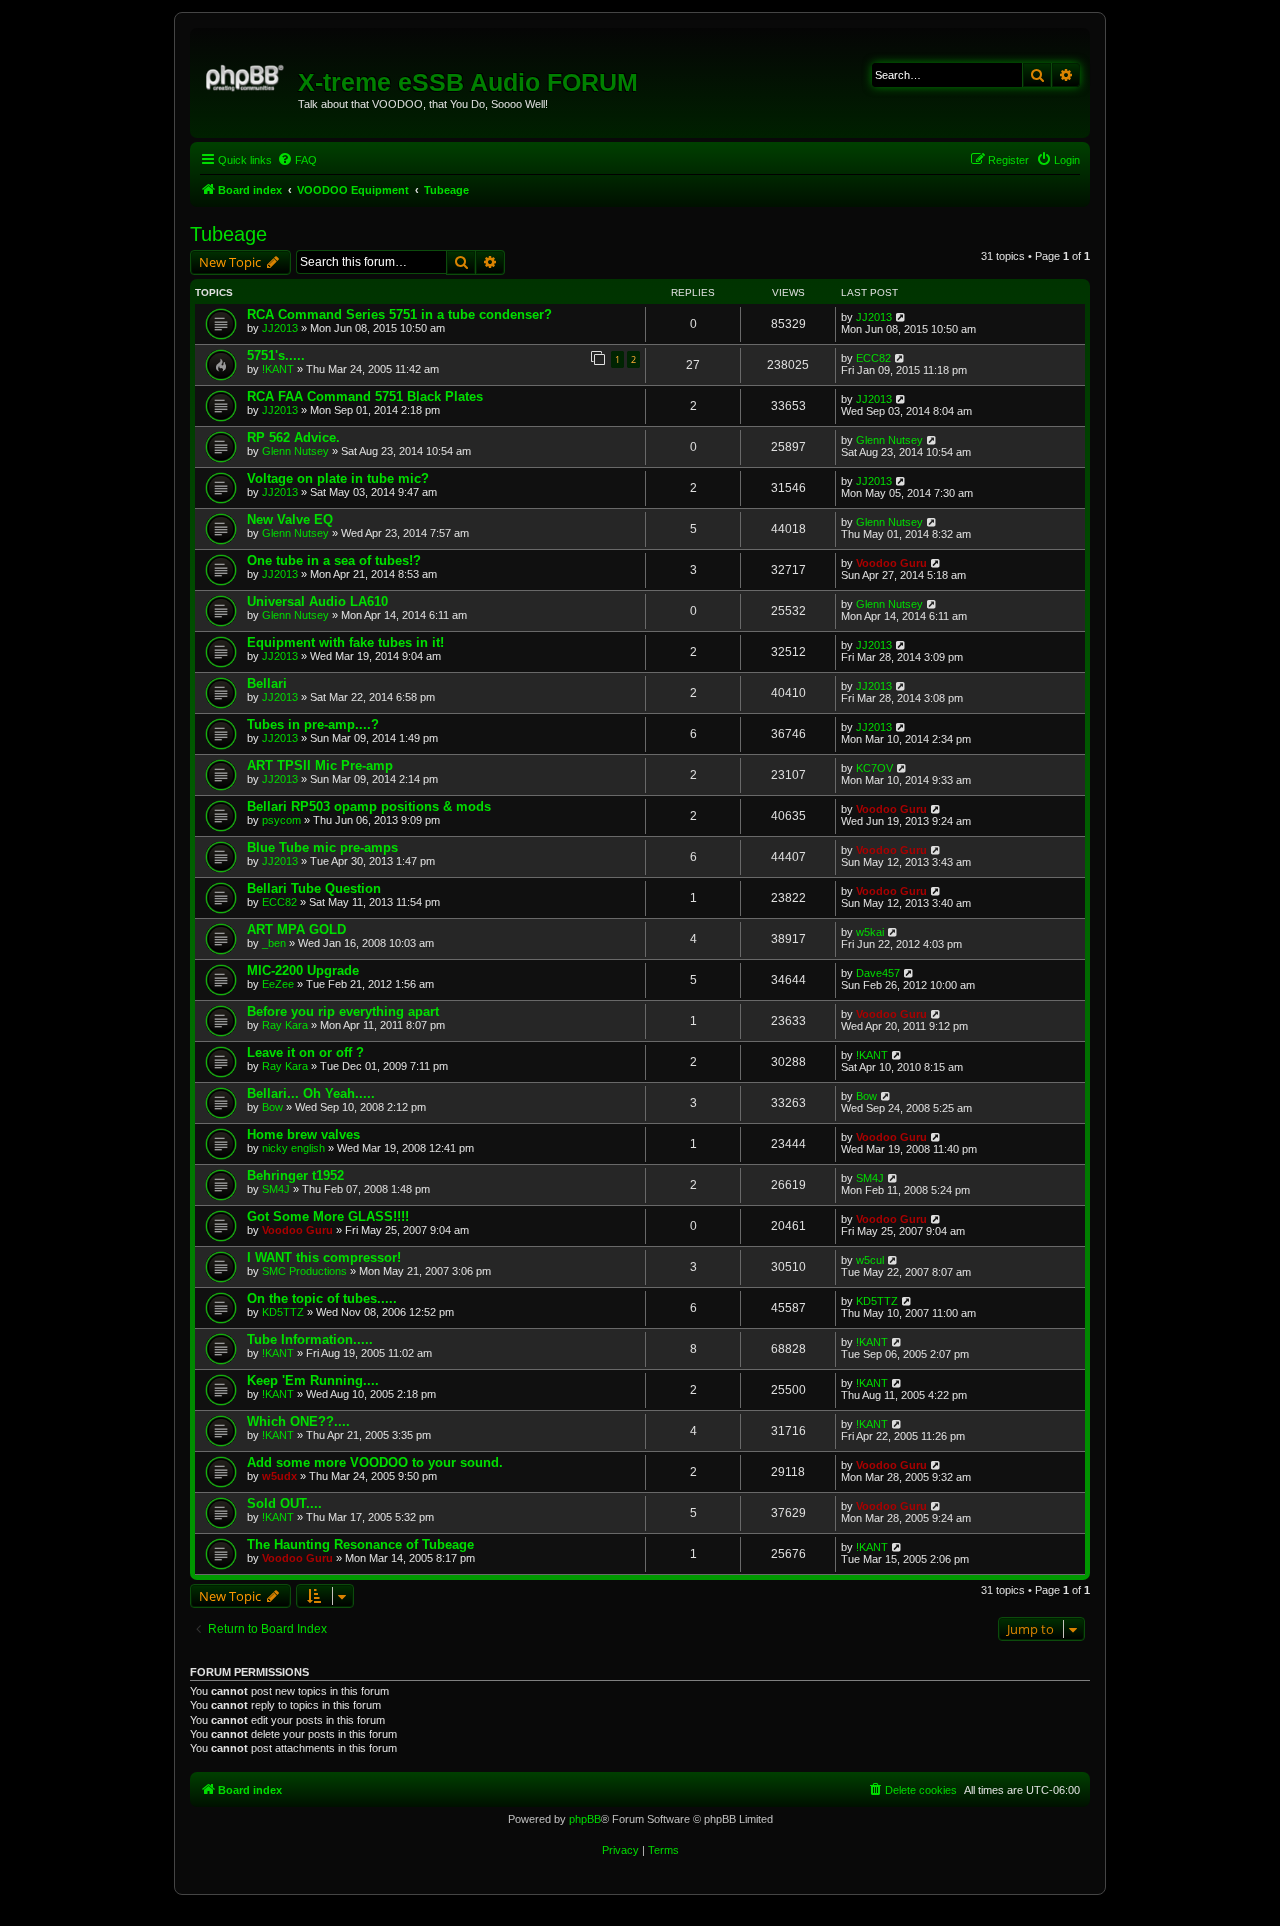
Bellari (267, 683)
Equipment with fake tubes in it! (345, 642)
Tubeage (228, 234)
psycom (281, 820)
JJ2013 (280, 328)
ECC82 (873, 358)
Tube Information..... (310, 1339)
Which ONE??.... (298, 1421)
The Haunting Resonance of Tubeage (360, 1544)
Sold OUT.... (284, 1503)
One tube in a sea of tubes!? (334, 560)
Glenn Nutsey (295, 451)
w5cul (870, 1260)
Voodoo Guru (891, 563)
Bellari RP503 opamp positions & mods (369, 806)
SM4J (276, 1189)
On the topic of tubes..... (322, 1298)
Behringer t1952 (295, 1175)
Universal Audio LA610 (317, 601)
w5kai (870, 932)
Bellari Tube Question (314, 888)
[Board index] (246, 75)
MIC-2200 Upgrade (303, 970)
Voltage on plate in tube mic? (338, 478)
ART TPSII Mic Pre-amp (320, 765)
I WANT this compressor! (324, 1257)
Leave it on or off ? (305, 1052)
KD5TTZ (283, 1312)
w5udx (279, 1476)
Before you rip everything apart (343, 1011)
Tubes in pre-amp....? (313, 724)
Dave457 (878, 973)
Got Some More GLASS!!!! (328, 1216)
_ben (274, 943)
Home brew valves (303, 1134)
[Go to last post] (901, 317)
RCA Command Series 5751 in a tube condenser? (399, 314)
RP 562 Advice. (293, 437)
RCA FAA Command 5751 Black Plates (365, 396)
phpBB (585, 1819)
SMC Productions (304, 1271)
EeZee (278, 984)
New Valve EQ (290, 519)
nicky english (293, 1148)
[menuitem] (297, 160)
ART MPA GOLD (296, 929)
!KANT (278, 369)
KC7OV (874, 768)
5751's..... (276, 355)
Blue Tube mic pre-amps (322, 847)
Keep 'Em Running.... (313, 1380)
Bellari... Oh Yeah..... (311, 1093)
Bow (272, 1107)
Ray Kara (285, 1025)
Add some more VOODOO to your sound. (375, 1462)
